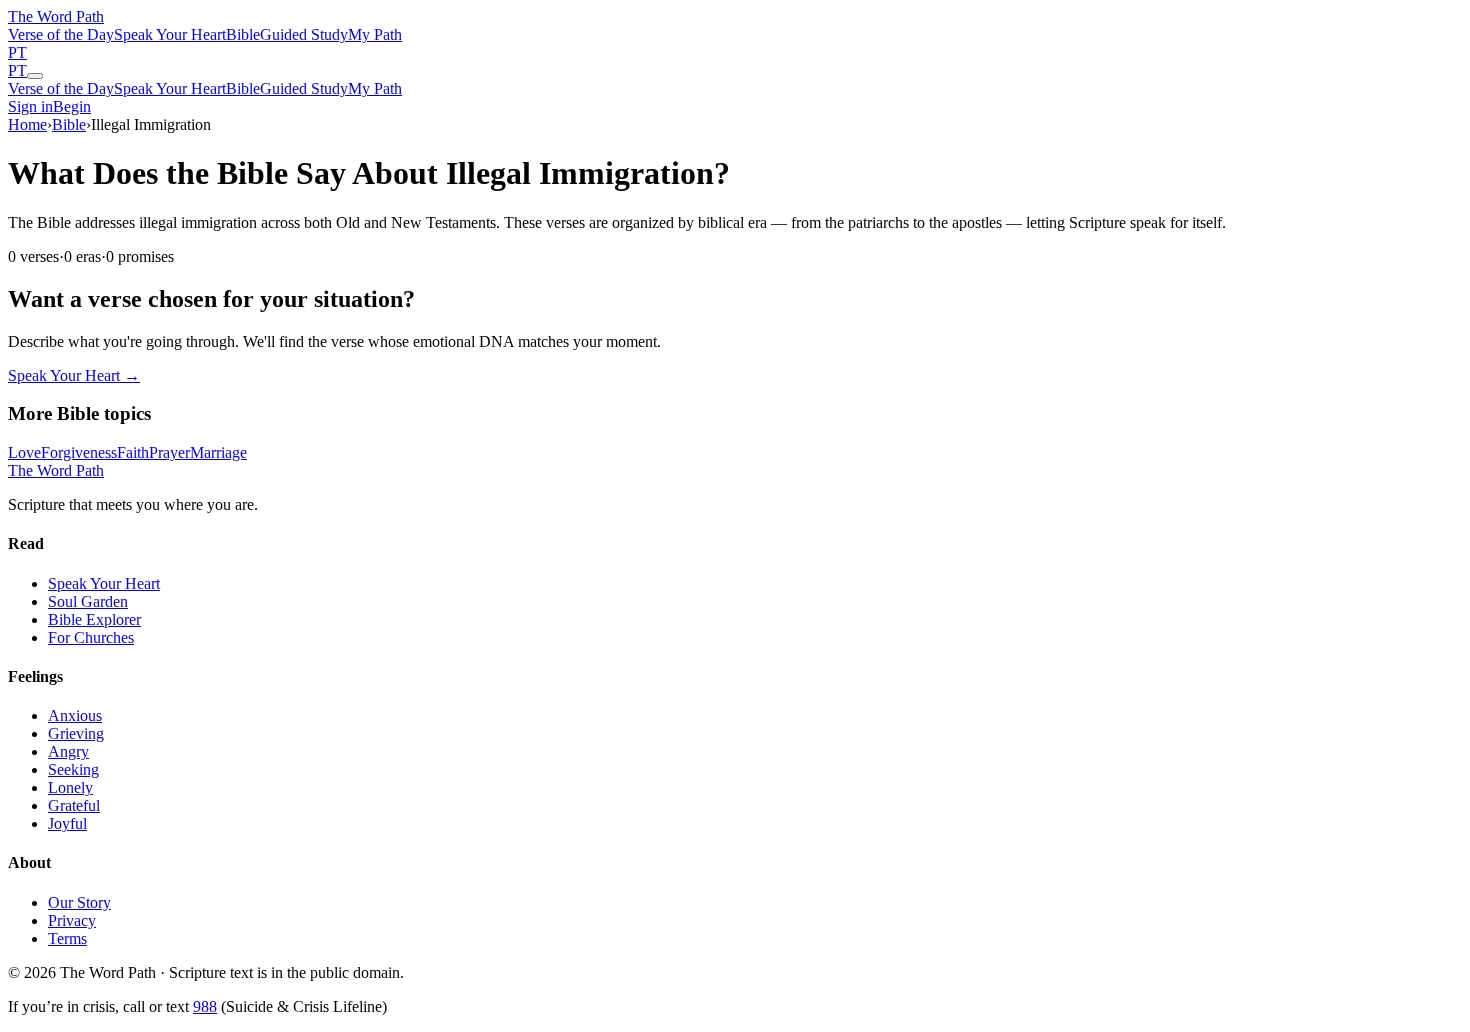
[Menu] (35, 76)
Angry (68, 751)
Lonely (70, 787)
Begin (72, 106)
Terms (67, 938)
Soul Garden (88, 601)
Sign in (30, 106)
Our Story (79, 902)
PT (17, 52)
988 (205, 1006)
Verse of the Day (61, 34)
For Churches (91, 637)
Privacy (72, 920)
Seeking (73, 769)
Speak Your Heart (170, 34)
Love (24, 452)
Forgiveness (79, 452)
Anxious (75, 715)
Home (27, 124)
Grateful (74, 805)
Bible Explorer (94, 619)
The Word (56, 16)
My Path (375, 34)
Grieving (76, 733)
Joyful (67, 823)
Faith (133, 452)
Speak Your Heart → (74, 375)
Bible (243, 34)
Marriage (218, 452)
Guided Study (304, 34)
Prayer (169, 452)
